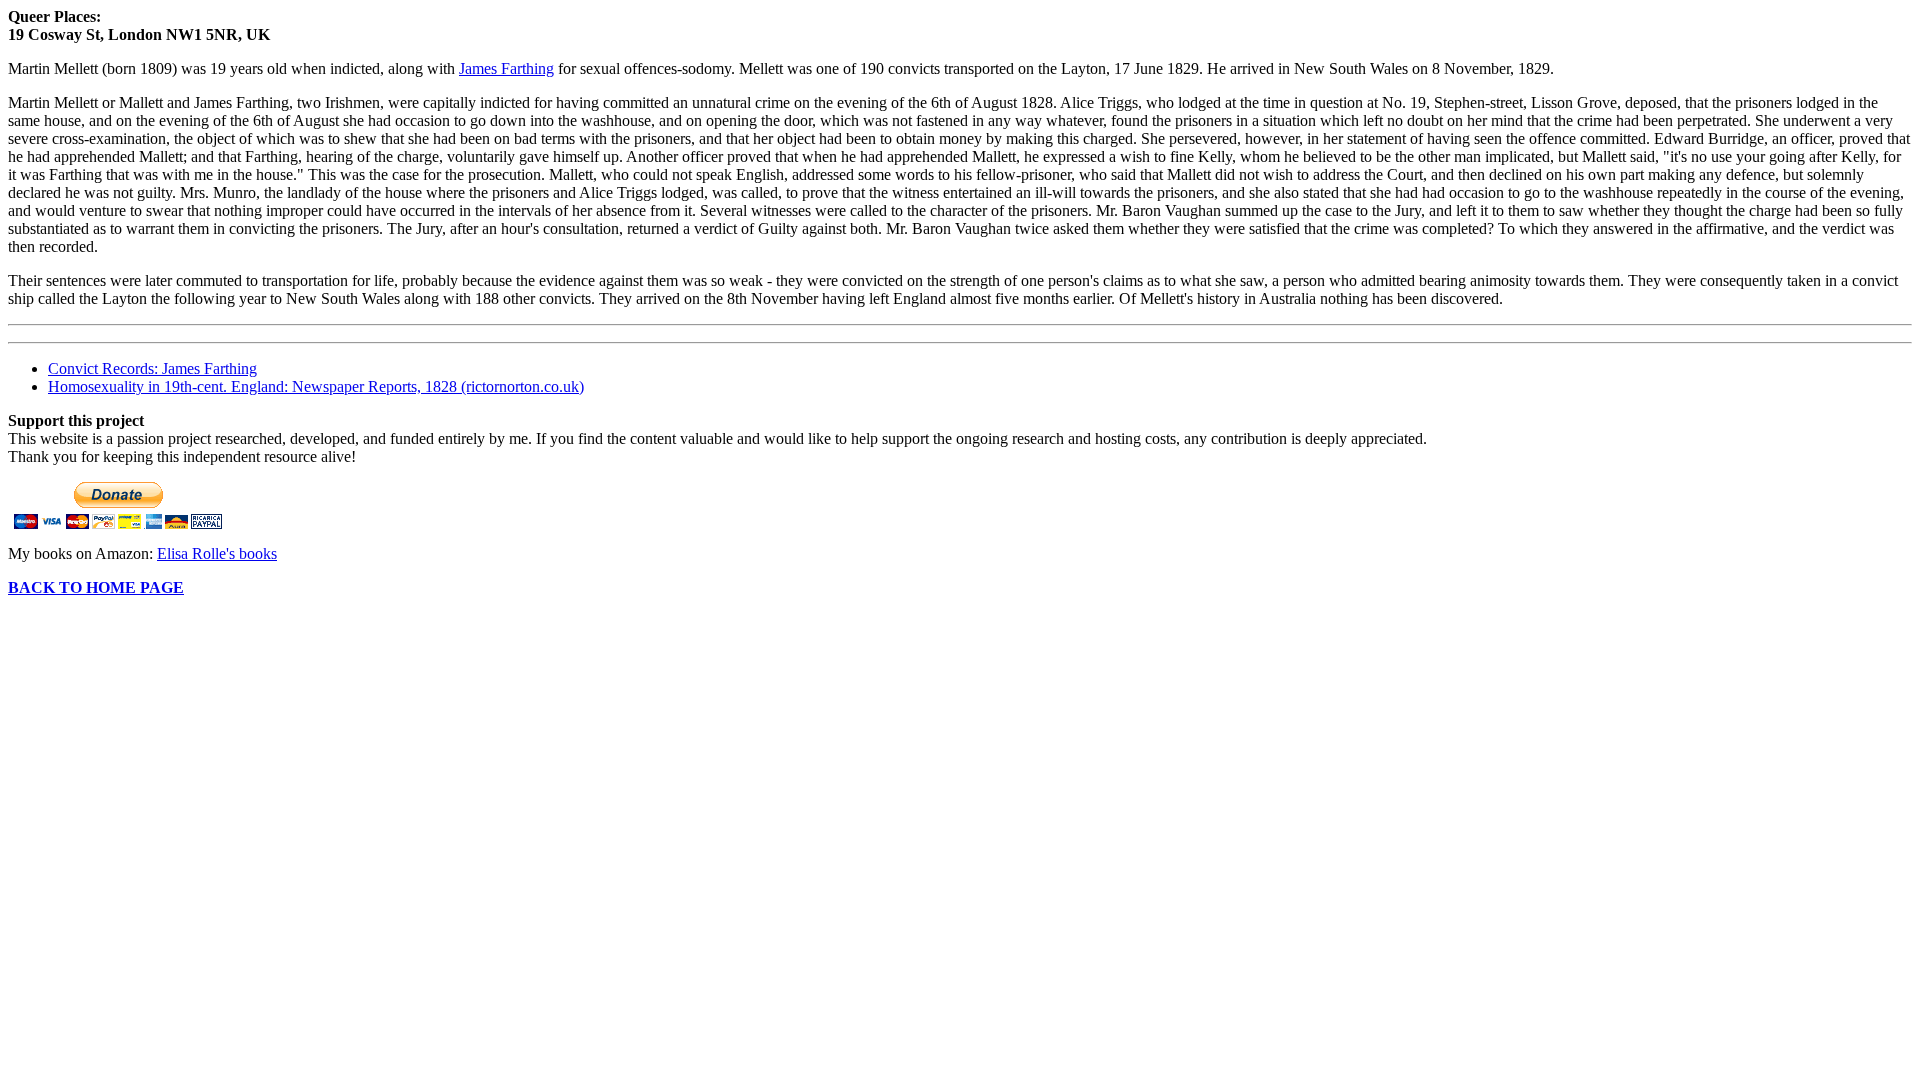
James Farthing (506, 68)
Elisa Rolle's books (217, 553)
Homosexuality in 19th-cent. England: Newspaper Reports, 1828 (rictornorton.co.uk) (316, 386)
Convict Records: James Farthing (152, 368)
